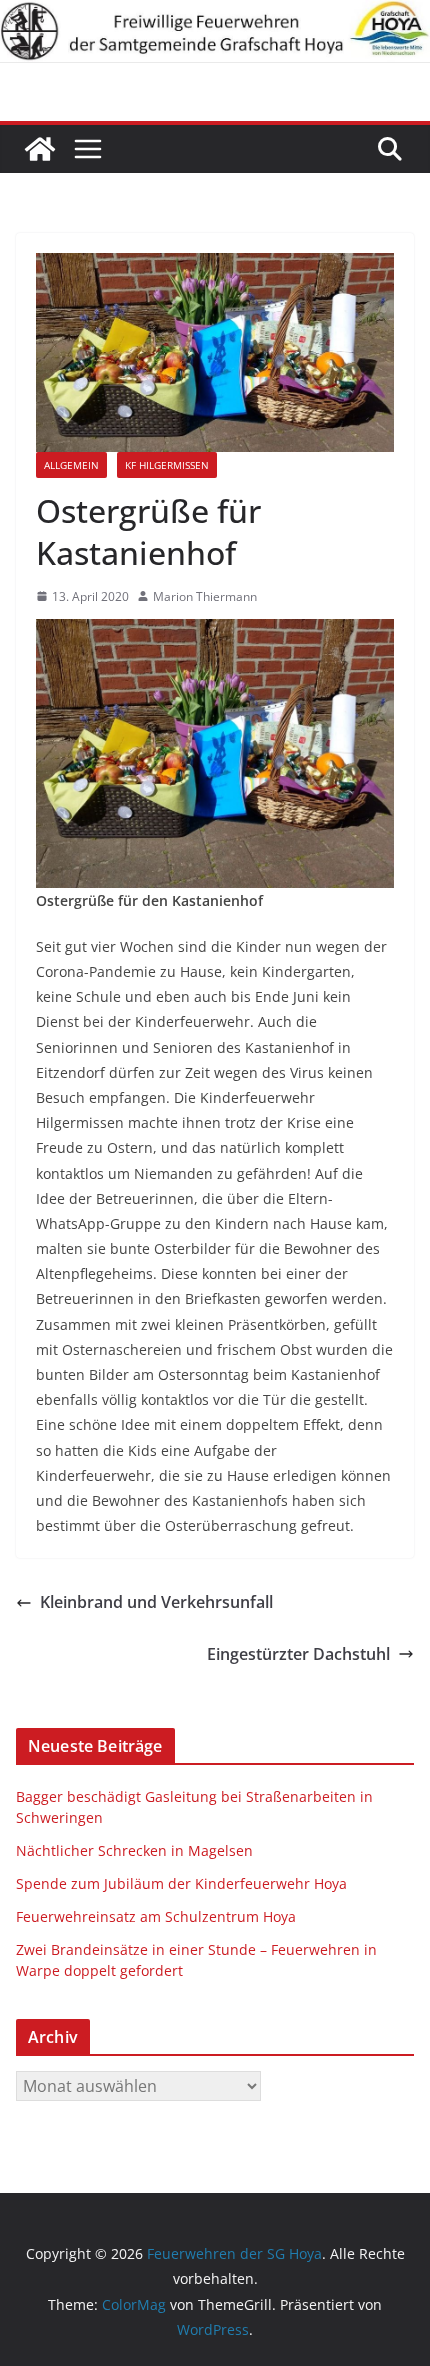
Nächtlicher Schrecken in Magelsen (134, 1850)
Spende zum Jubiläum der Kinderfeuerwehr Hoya (181, 1883)
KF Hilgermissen (167, 465)
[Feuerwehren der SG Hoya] (215, 31)
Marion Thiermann (205, 596)
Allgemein (71, 465)
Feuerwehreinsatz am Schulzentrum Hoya (156, 1916)
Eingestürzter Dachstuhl (298, 1654)
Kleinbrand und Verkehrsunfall (156, 1602)
